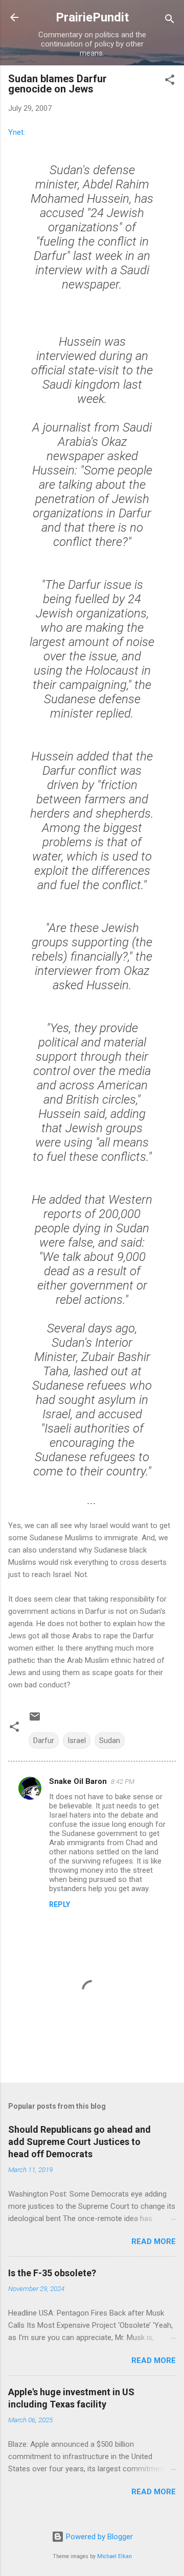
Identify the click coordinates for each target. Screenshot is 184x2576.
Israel (77, 1740)
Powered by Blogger (98, 2537)
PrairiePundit (92, 17)
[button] (170, 81)
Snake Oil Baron (78, 1781)
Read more (154, 2241)
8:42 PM (123, 1782)
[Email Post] (35, 1720)
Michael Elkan (114, 2556)
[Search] (170, 21)
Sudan (110, 1740)
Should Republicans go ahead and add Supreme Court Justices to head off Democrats (79, 2142)
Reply (60, 1904)
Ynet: (17, 132)
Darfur (44, 1740)
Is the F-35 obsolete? (52, 2273)
